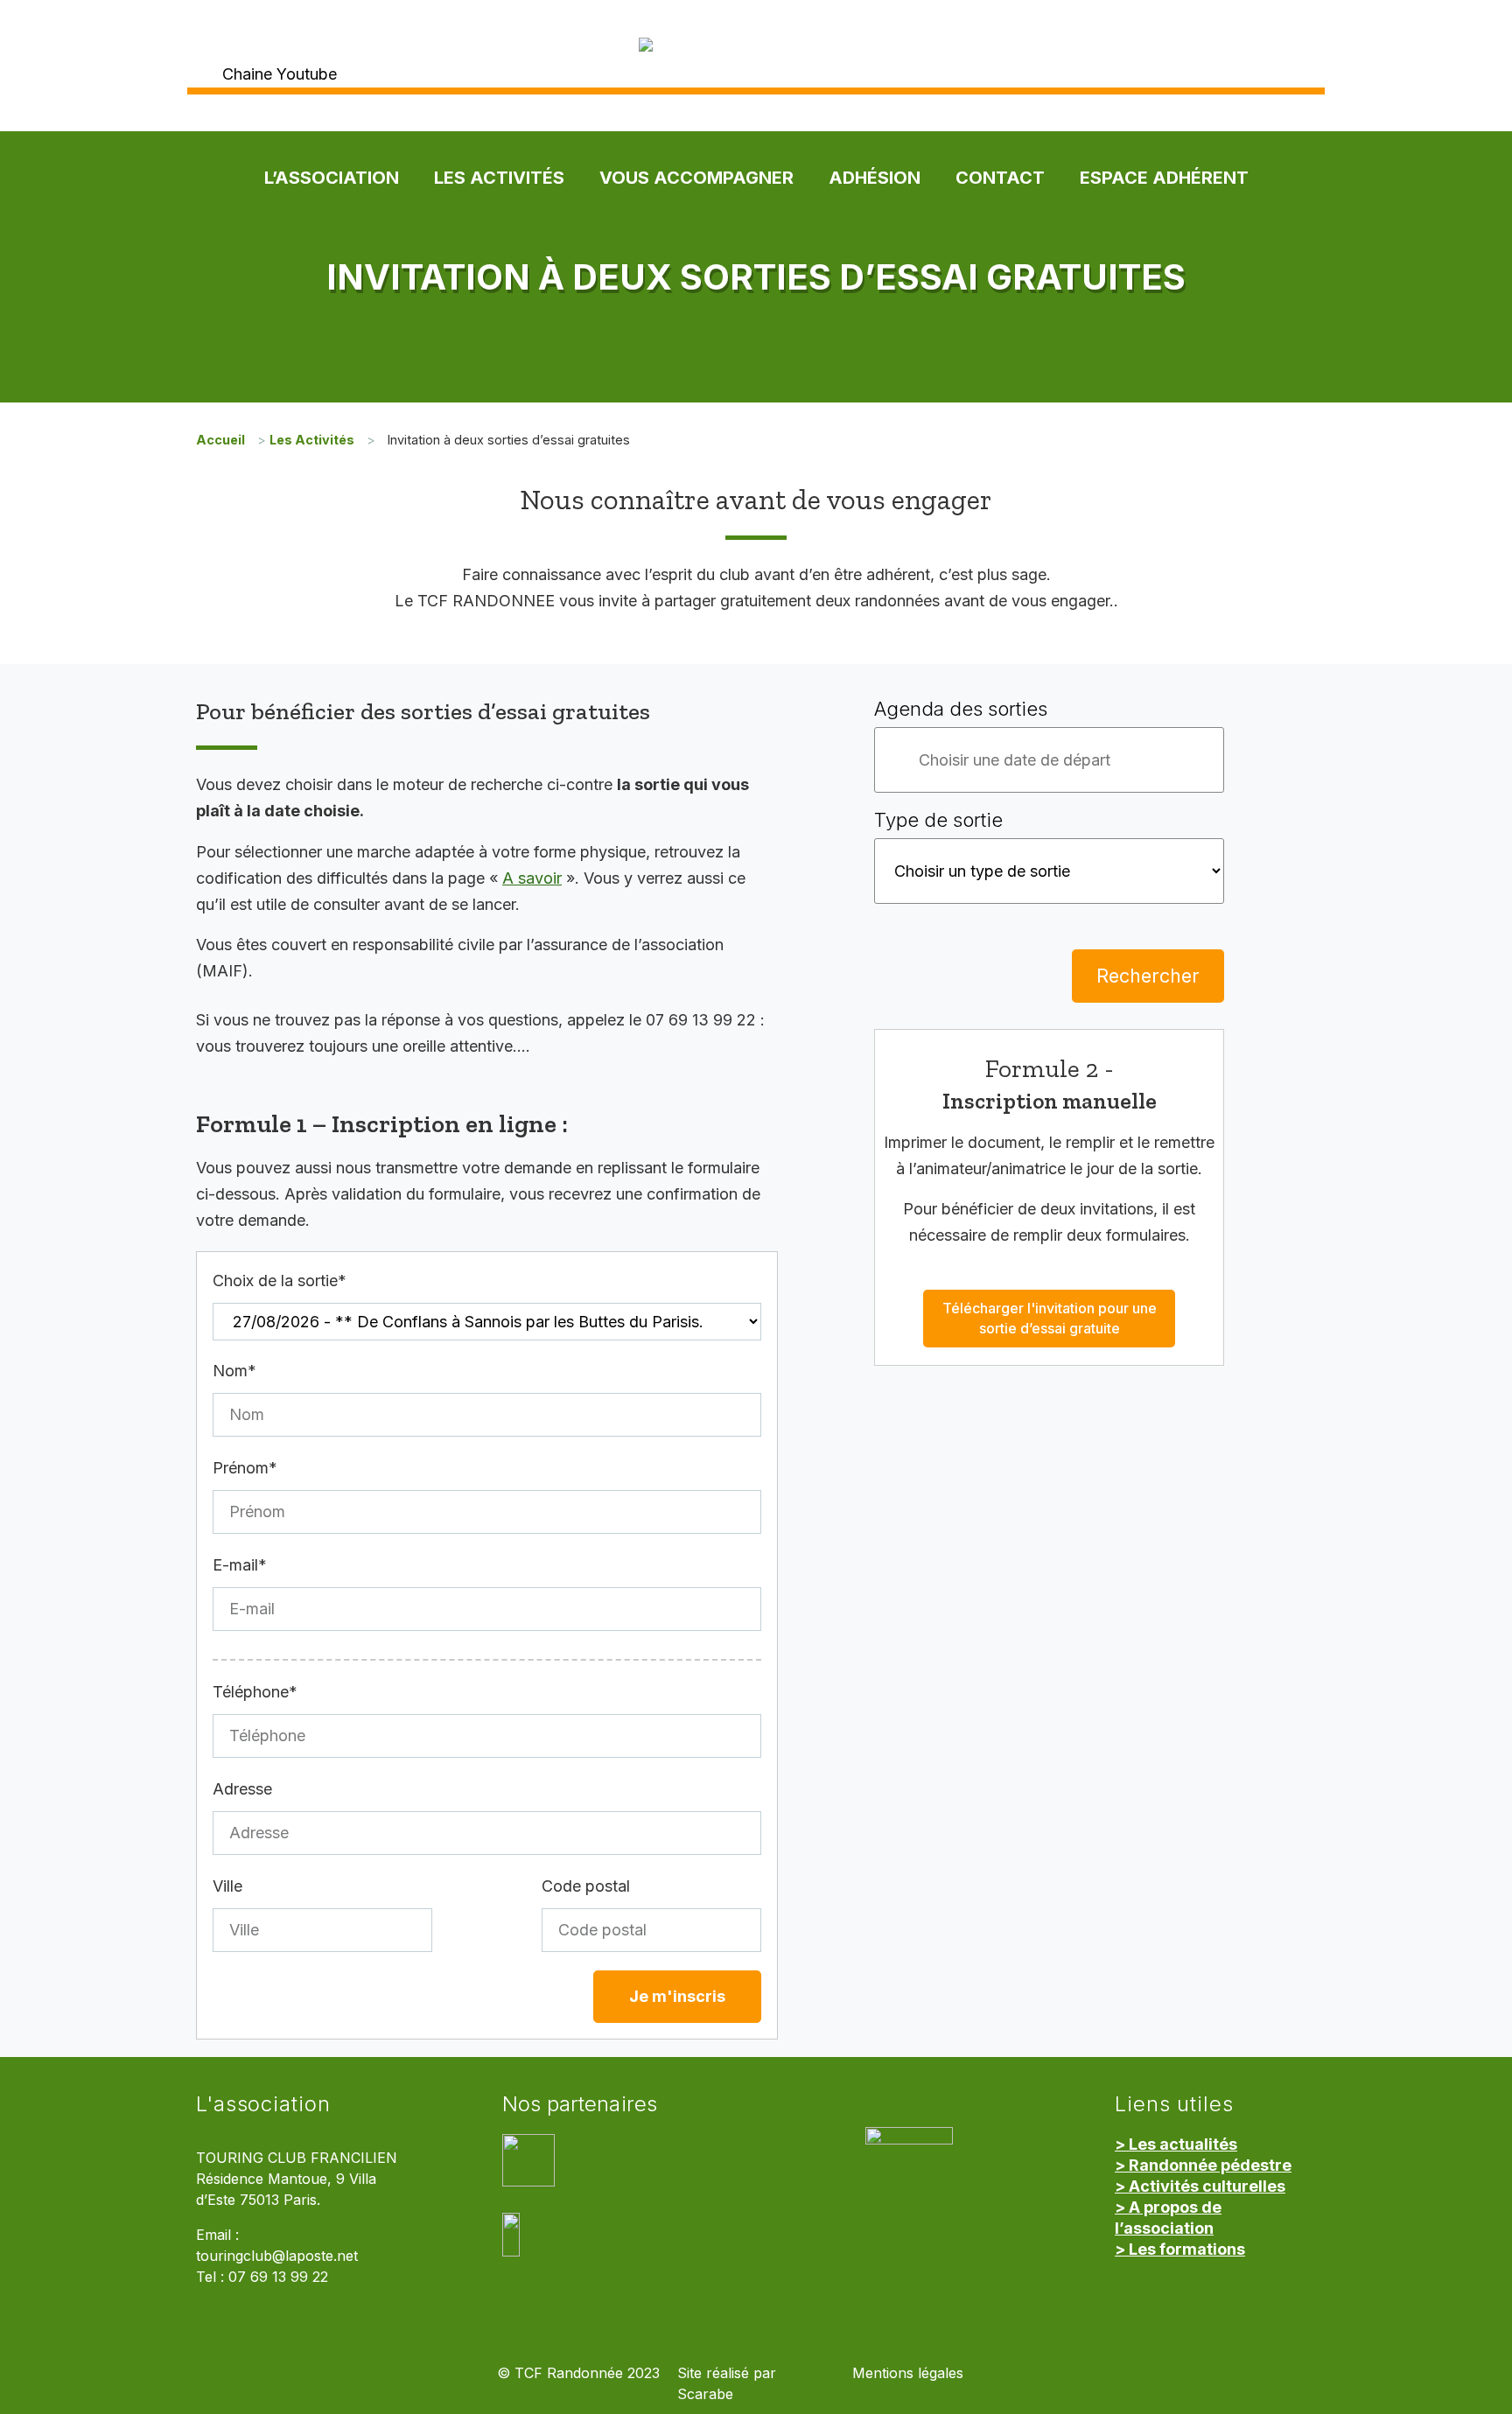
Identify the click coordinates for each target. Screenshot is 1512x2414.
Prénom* (245, 1468)
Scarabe (705, 2394)
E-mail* (240, 1565)
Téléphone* (255, 1692)
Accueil (220, 440)
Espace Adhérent (1164, 178)
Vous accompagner (696, 178)
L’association (332, 178)
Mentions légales (908, 2373)
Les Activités (499, 178)
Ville (227, 1886)
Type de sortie (938, 820)
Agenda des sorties (961, 709)
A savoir (532, 878)
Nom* (234, 1371)
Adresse (242, 1789)
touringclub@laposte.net (277, 2256)
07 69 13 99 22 (278, 2277)
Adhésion (875, 178)
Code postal (586, 1886)
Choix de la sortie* (280, 1280)
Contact (1000, 178)
